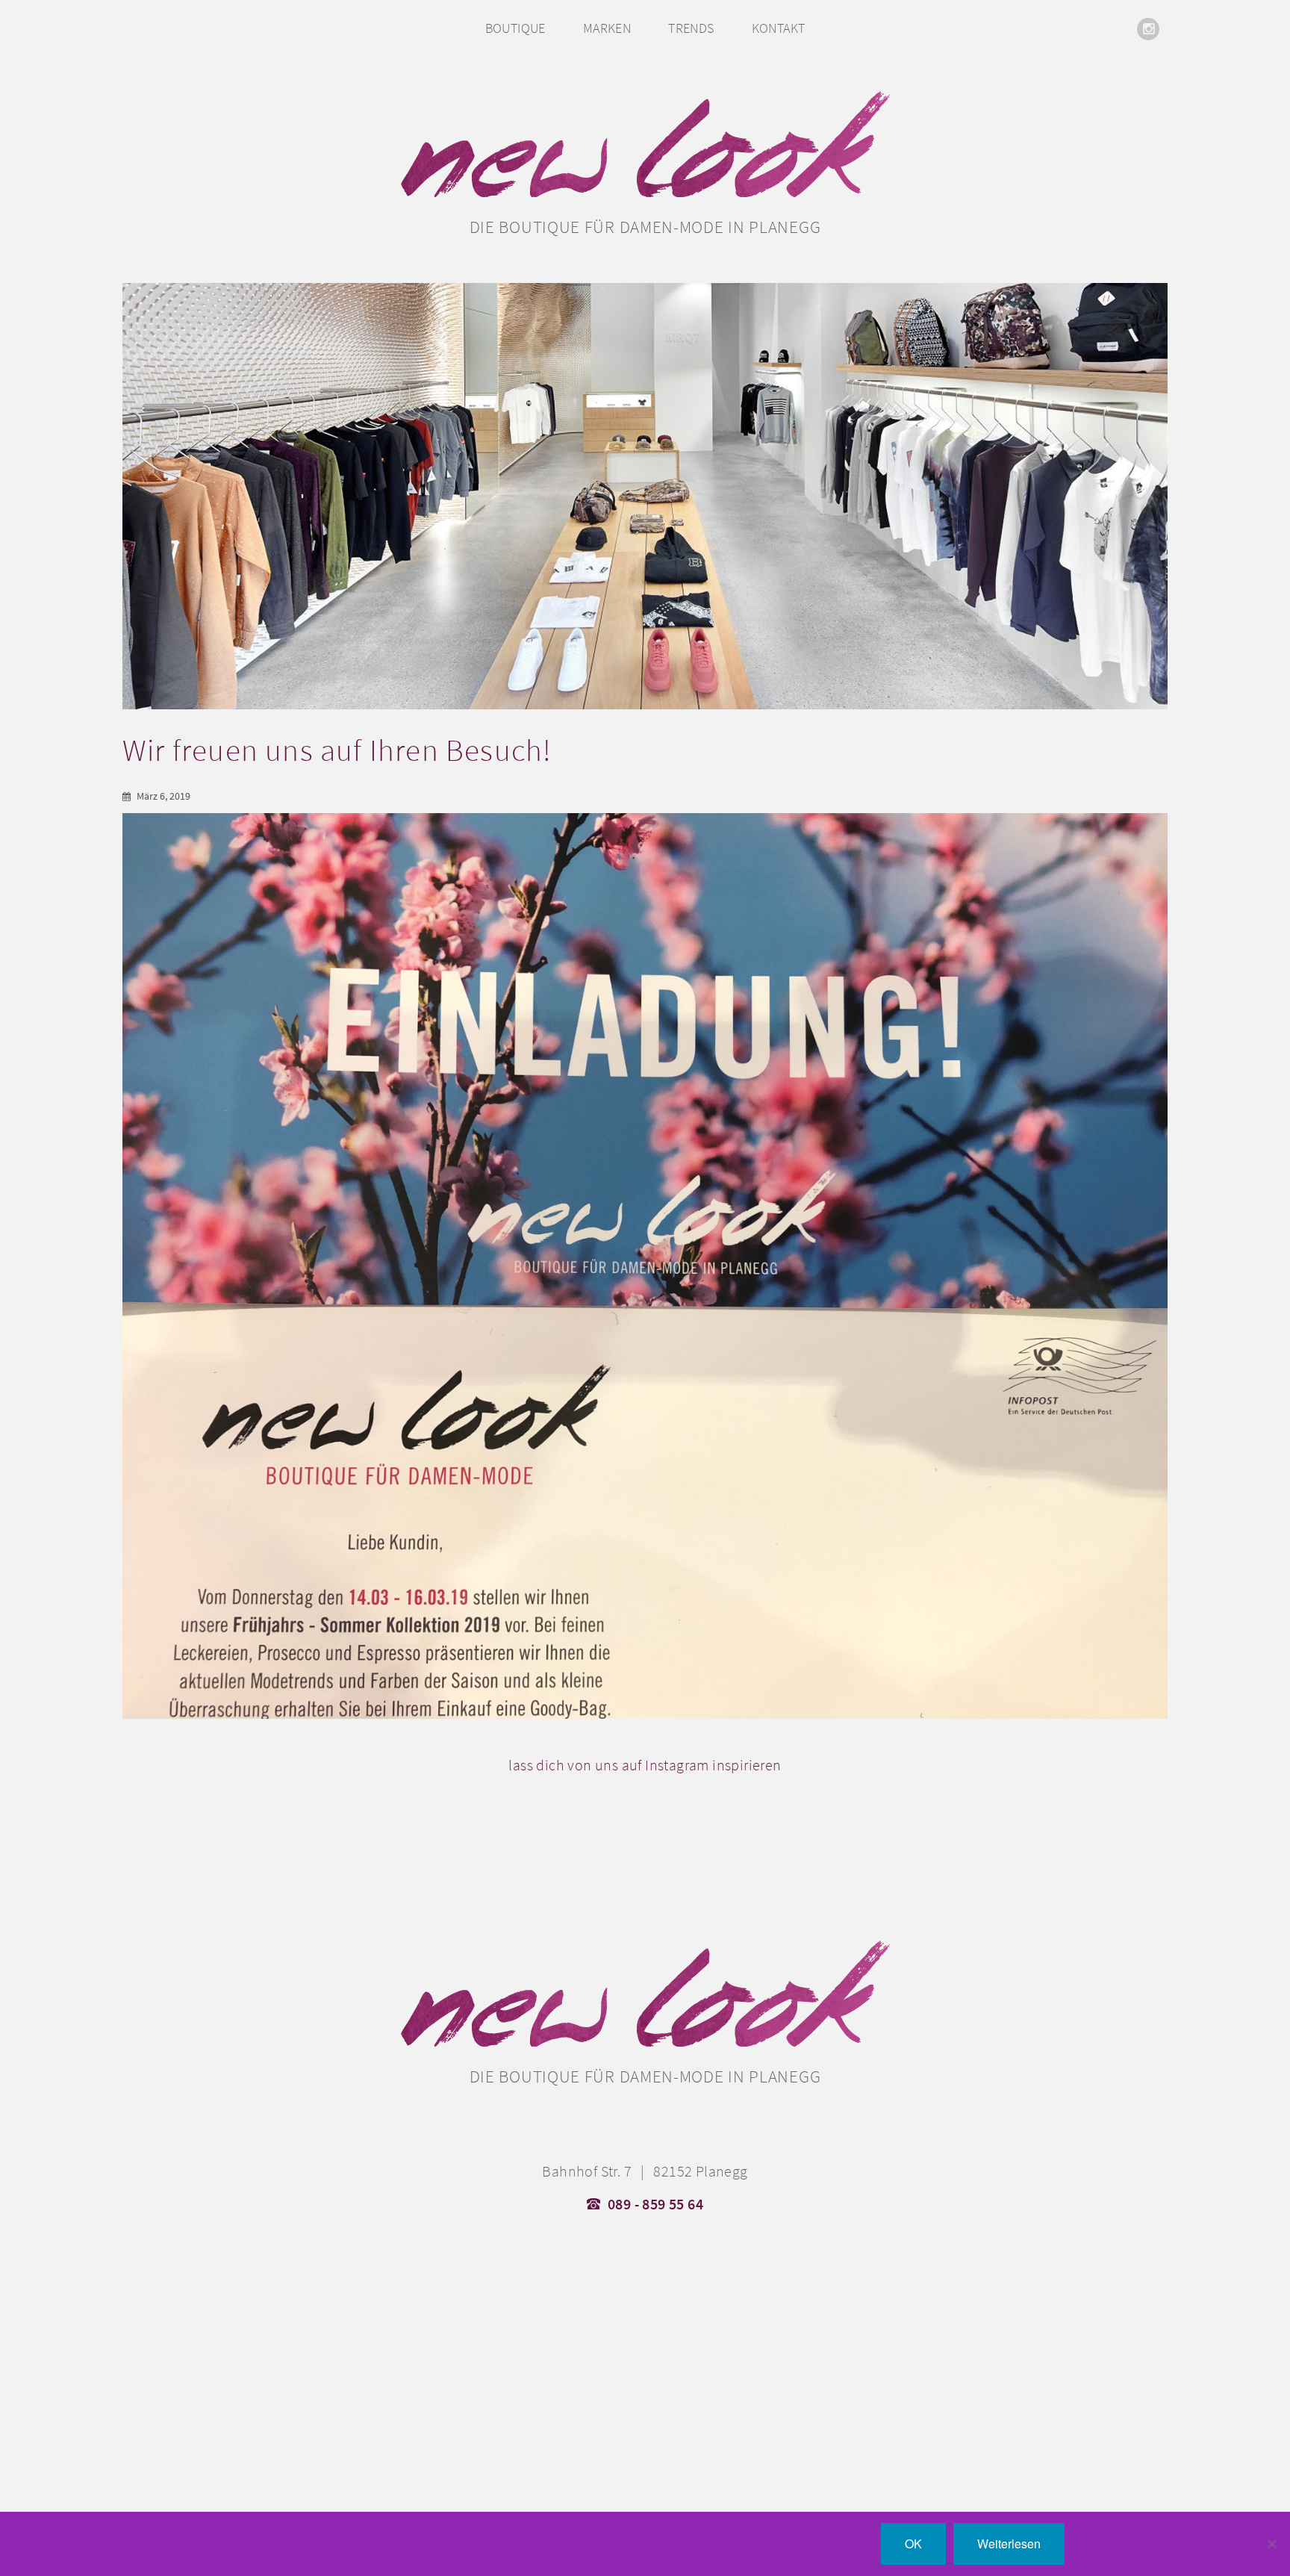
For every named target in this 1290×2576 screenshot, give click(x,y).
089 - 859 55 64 (655, 2204)
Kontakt (779, 28)
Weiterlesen (1009, 2544)
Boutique (515, 28)
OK (913, 2544)
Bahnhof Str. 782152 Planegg (645, 2171)
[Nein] (1271, 2544)
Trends (691, 28)
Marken (607, 28)
